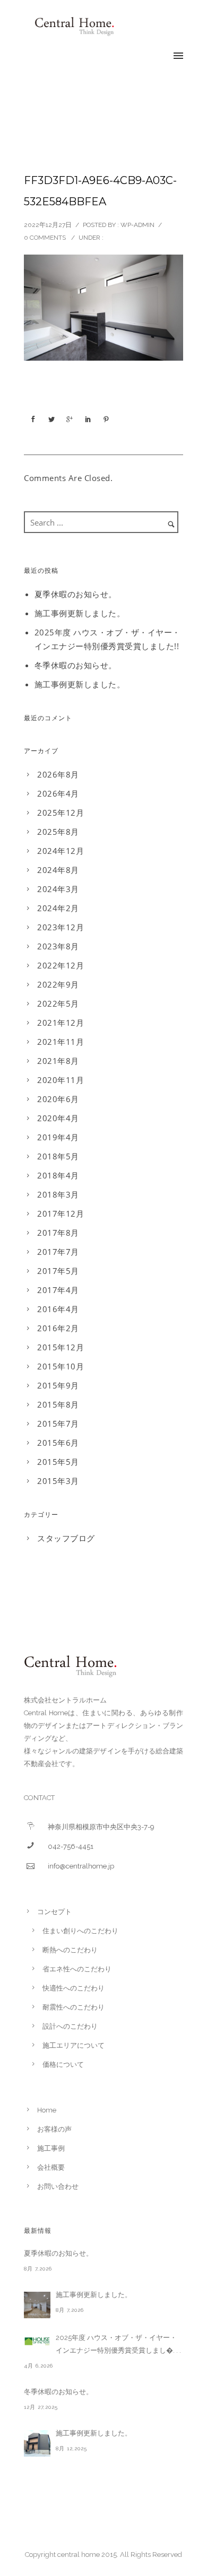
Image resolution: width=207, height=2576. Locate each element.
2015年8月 (58, 1404)
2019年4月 (58, 1137)
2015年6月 (58, 1443)
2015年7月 (58, 1424)
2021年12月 (61, 1023)
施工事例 (51, 2148)
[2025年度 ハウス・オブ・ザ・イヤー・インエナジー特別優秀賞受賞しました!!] (37, 2341)
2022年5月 (58, 1003)
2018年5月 (58, 1156)
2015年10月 (61, 1366)
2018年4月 (58, 1175)
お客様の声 (54, 2129)
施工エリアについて (74, 2045)
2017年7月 (58, 1252)
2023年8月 (58, 946)
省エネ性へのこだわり (77, 1969)
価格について (63, 2064)
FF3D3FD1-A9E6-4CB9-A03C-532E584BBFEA (100, 191)
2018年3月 (58, 1194)
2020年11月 (61, 1080)
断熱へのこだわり (70, 1950)
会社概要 (51, 2167)
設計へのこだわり (70, 2026)
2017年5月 (58, 1271)
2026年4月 (58, 793)
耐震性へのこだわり (74, 2007)
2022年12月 (61, 965)
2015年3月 (58, 1481)
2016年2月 (58, 1328)
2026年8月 (58, 774)
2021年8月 (58, 1061)
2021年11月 (61, 1042)
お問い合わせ (58, 2186)
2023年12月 (61, 927)
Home (47, 2110)
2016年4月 (58, 1309)
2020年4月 (58, 1118)
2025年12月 (61, 813)
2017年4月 (58, 1290)
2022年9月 (58, 984)
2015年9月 (58, 1385)
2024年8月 (58, 870)
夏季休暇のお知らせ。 (76, 594)
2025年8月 (58, 832)
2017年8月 (58, 1233)
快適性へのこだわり (74, 1988)
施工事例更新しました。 (80, 613)
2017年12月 (61, 1213)
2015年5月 (58, 1462)
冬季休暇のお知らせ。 (76, 665)
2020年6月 (58, 1099)
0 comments (45, 238)
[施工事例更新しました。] (37, 2305)
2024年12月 (61, 851)
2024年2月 (58, 908)
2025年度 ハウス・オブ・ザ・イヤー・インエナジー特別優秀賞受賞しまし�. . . (118, 2344)
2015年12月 (61, 1347)
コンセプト (54, 1912)
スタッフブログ (66, 1538)
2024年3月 (58, 889)
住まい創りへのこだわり (80, 1931)
